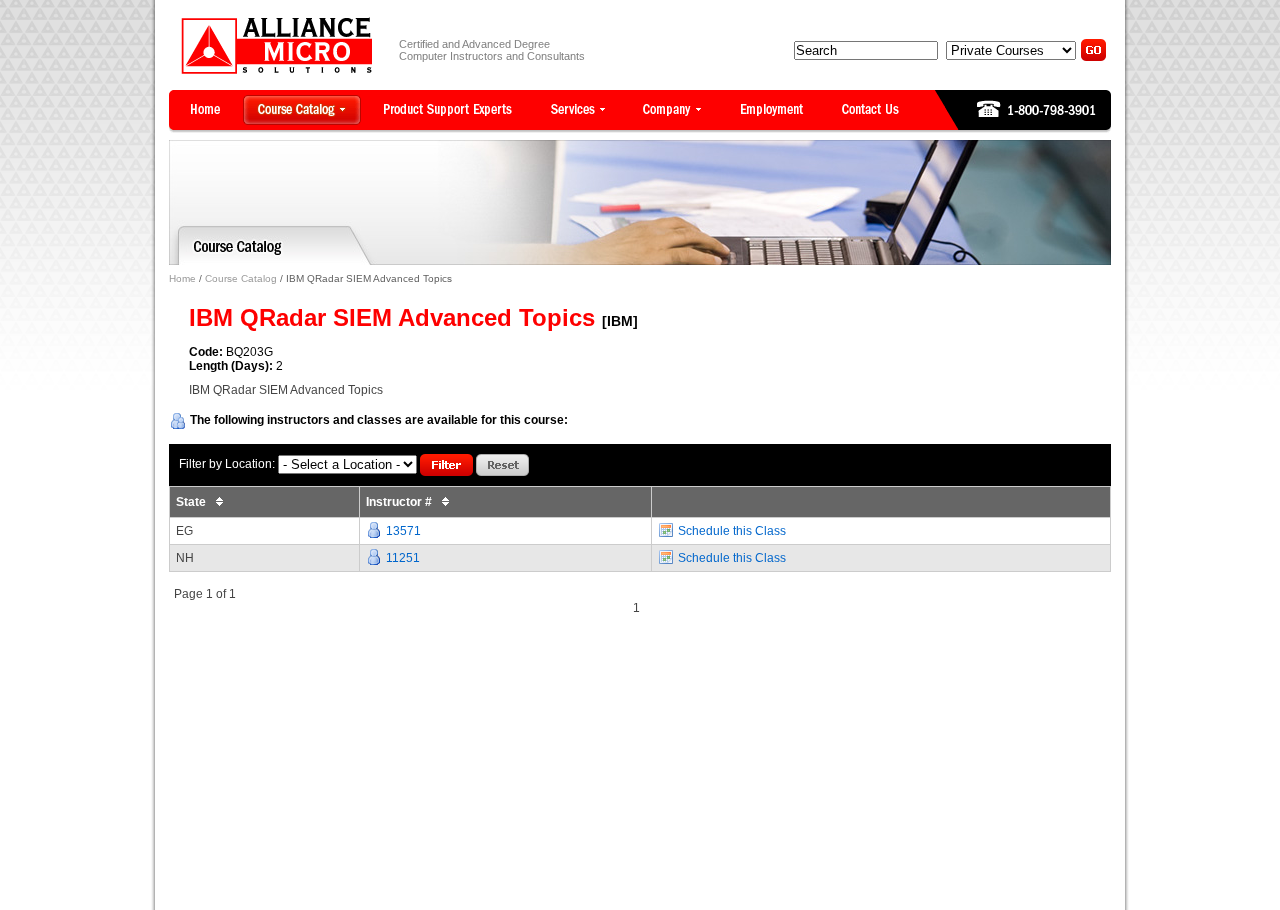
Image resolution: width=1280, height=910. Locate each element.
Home (182, 278)
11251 (403, 558)
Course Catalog (241, 278)
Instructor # (400, 502)
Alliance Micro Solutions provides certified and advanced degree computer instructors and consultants (276, 45)
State (192, 502)
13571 (403, 531)
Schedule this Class (732, 531)
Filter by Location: (227, 464)
